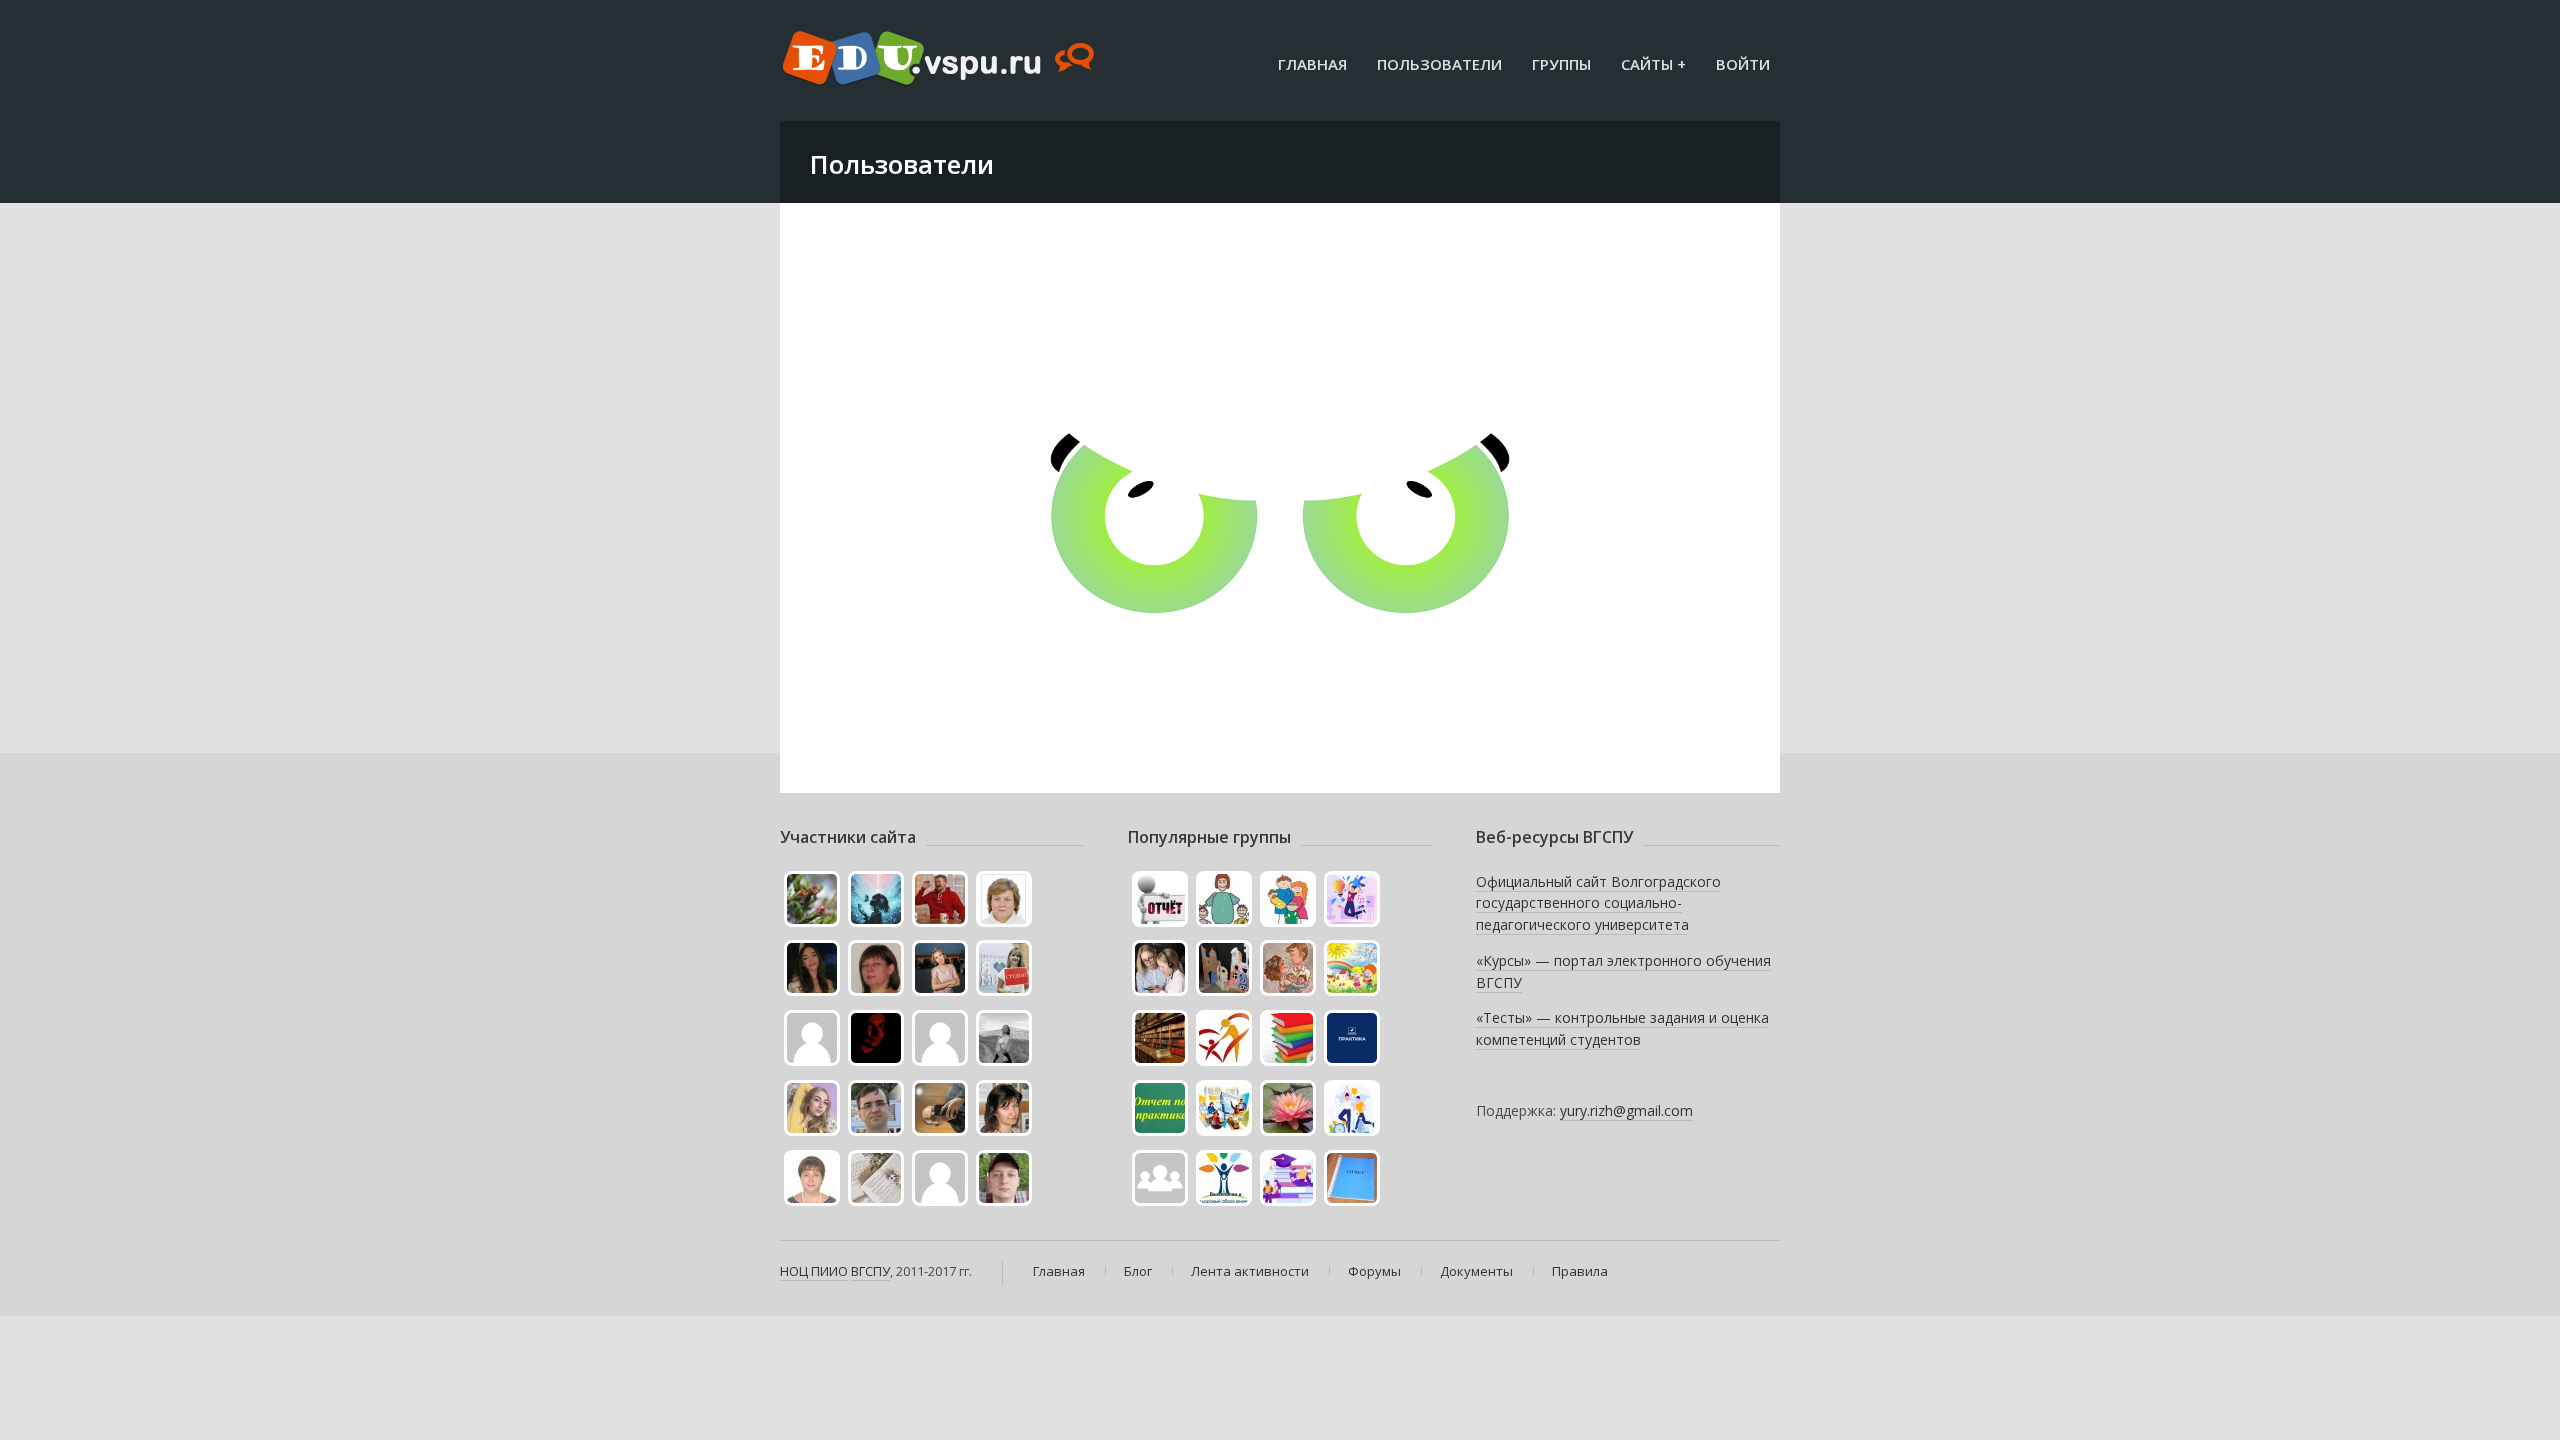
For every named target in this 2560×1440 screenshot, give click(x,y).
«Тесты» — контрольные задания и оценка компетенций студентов (1622, 1028)
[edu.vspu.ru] (940, 60)
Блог (1138, 1271)
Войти (1743, 64)
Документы (1476, 1271)
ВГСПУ (870, 1271)
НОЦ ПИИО (814, 1271)
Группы (1561, 64)
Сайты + (1653, 64)
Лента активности (1250, 1271)
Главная (1312, 64)
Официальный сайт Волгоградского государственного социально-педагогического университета (1598, 903)
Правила (1580, 1271)
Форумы (1374, 1271)
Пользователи (1439, 64)
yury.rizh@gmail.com (1626, 1110)
